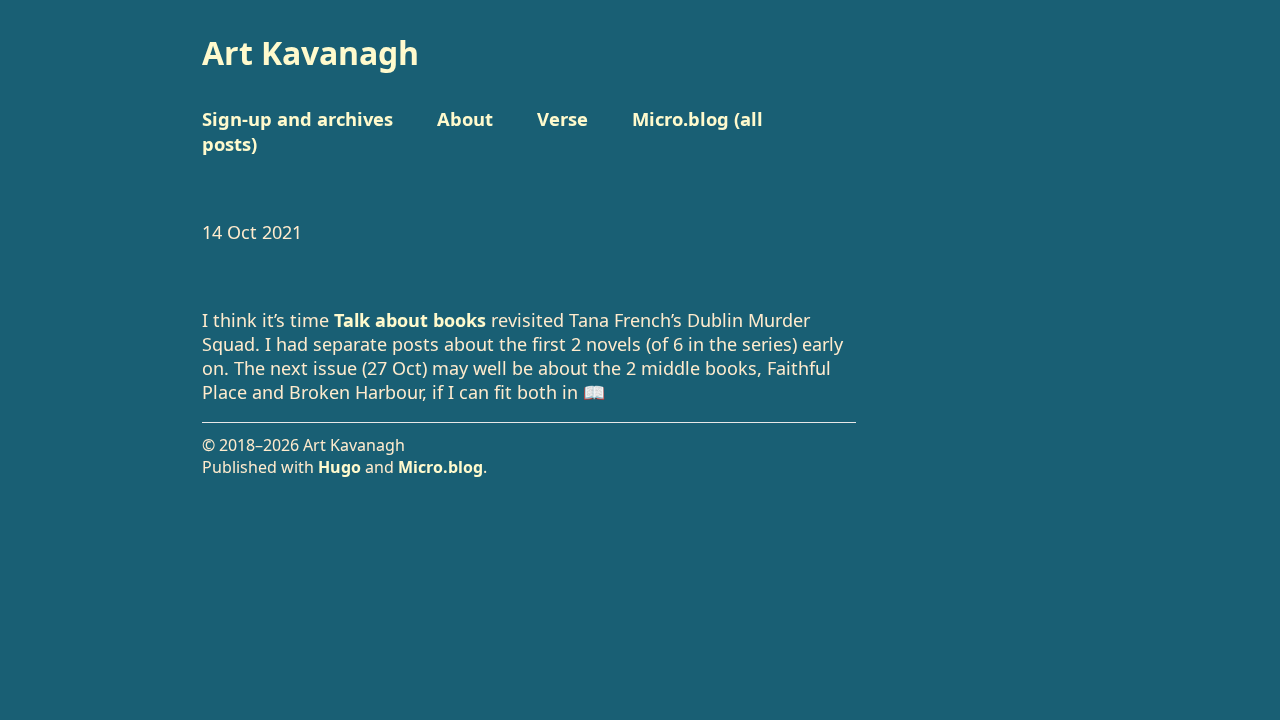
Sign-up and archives (297, 118)
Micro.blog (440, 467)
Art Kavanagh (310, 52)
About (465, 118)
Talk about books (410, 320)
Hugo (339, 467)
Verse (562, 118)
